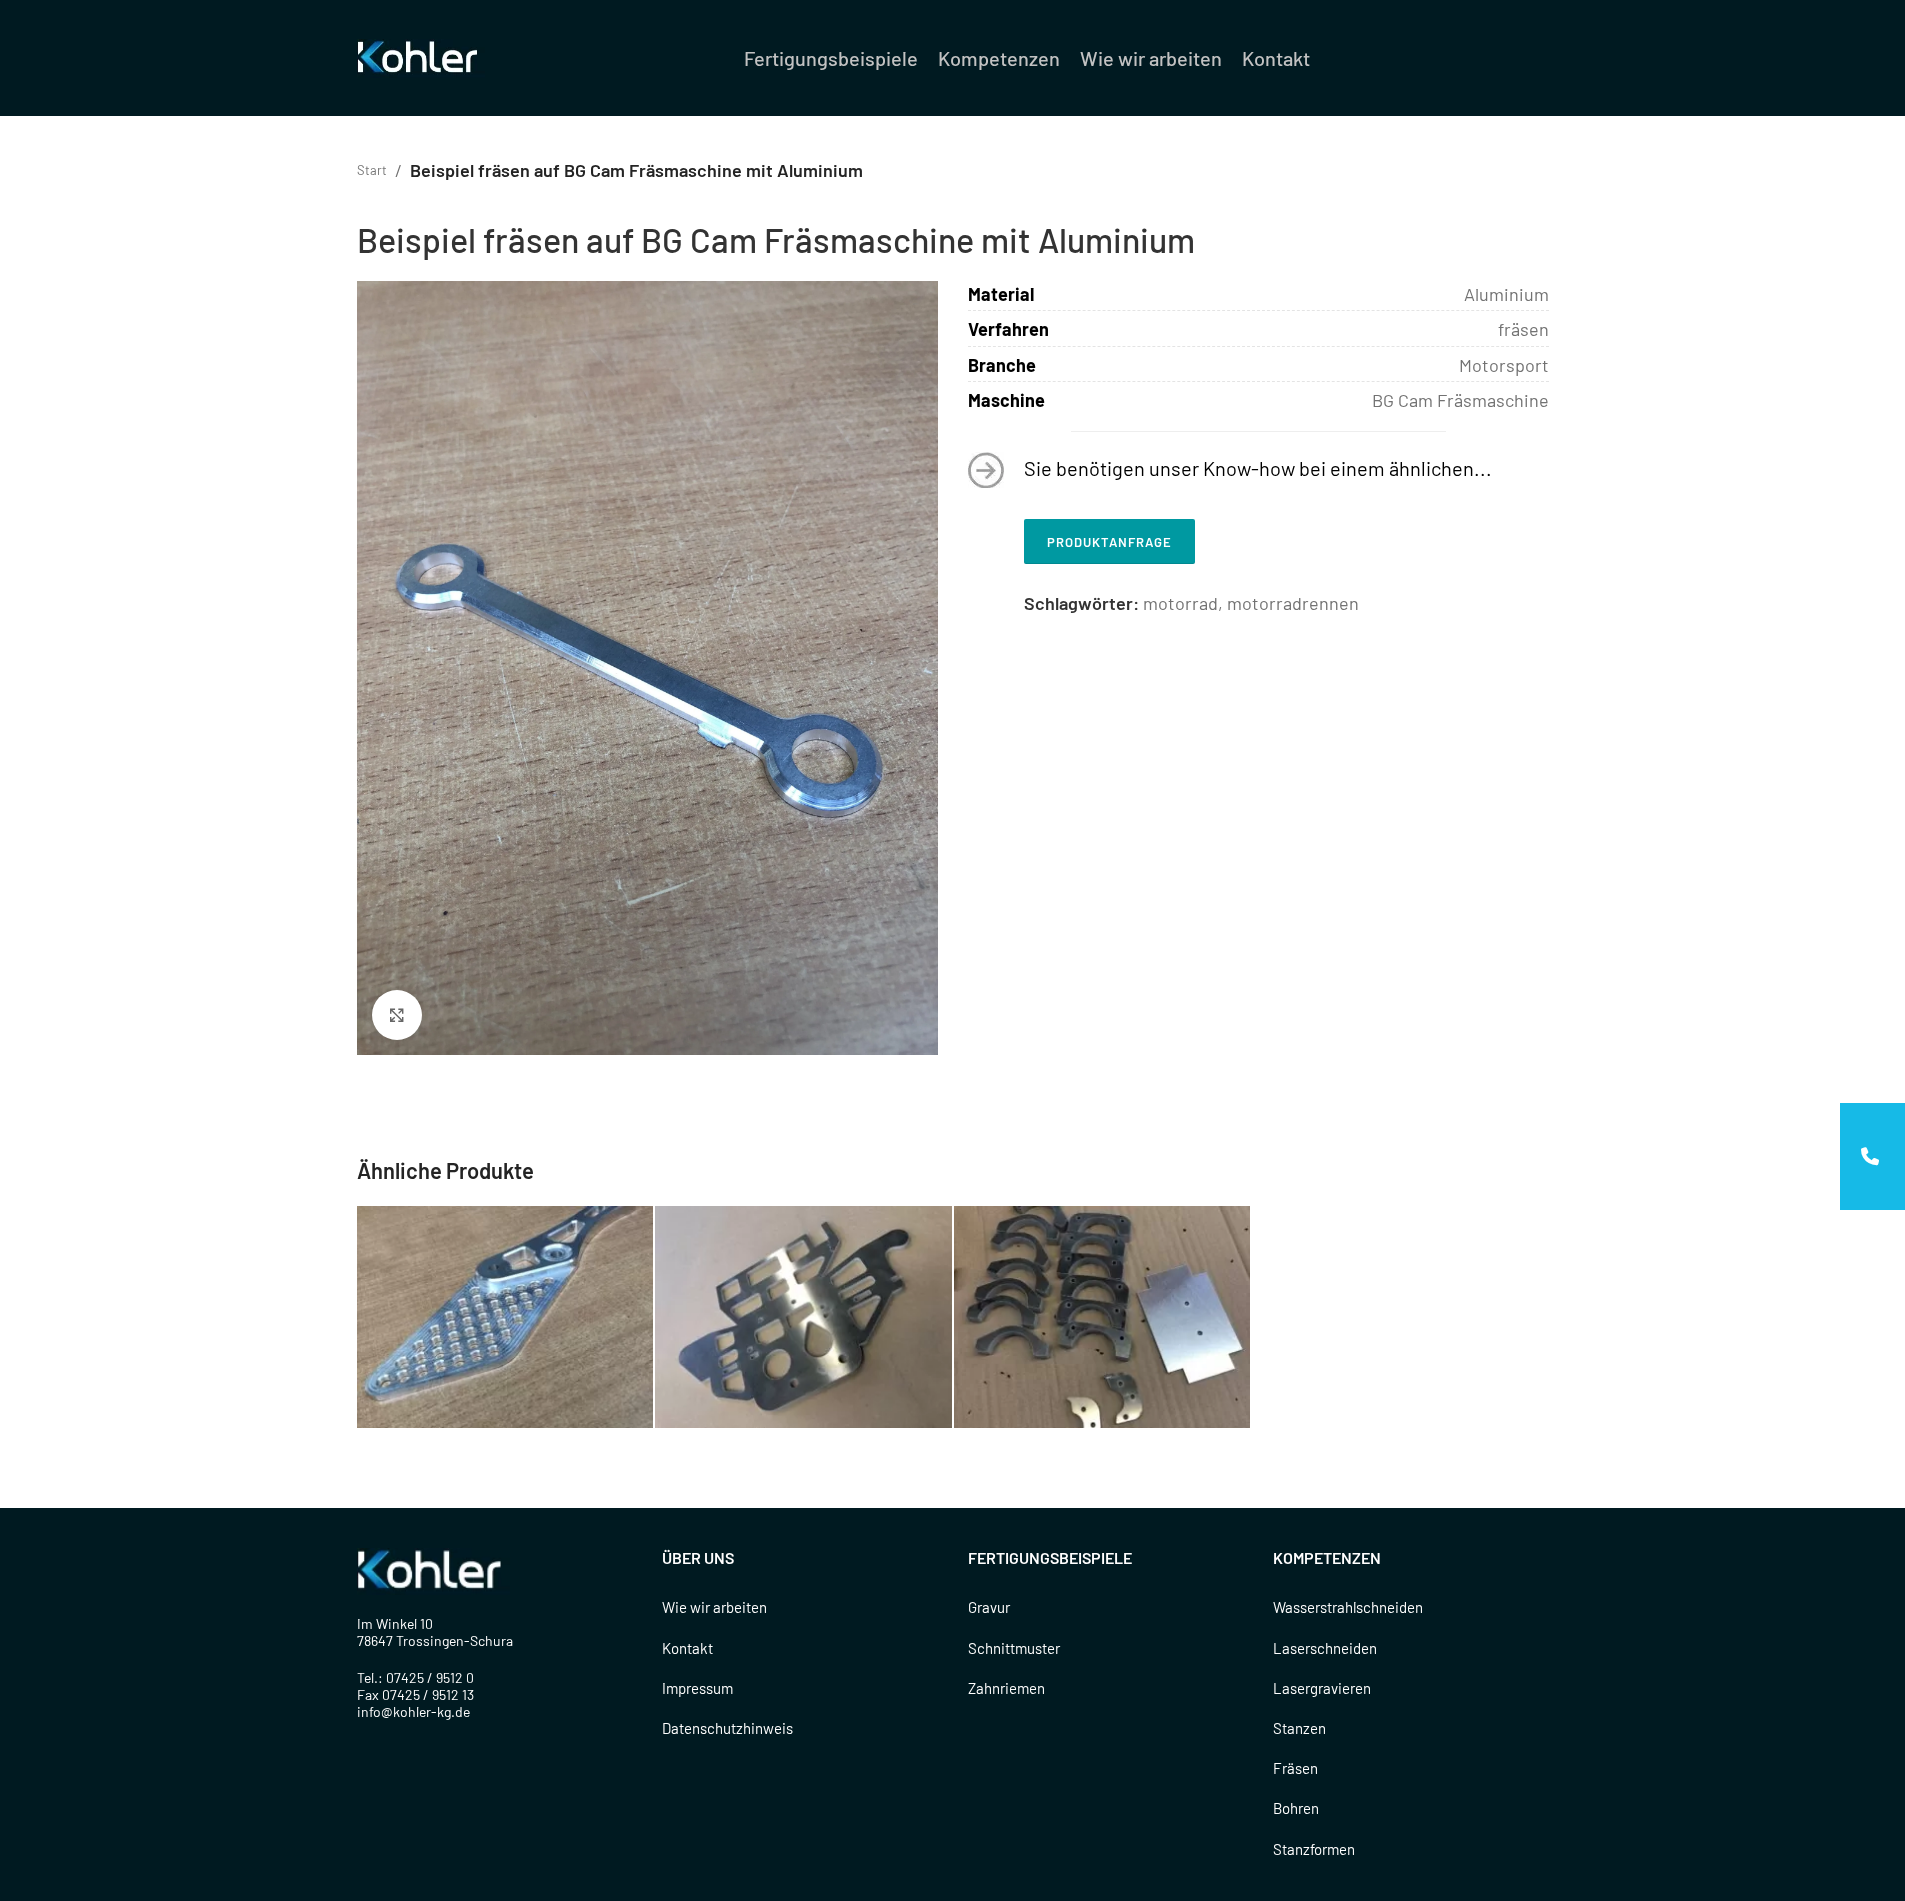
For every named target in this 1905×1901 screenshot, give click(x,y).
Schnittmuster (1014, 1648)
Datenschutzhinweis (727, 1728)
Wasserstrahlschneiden (1348, 1607)
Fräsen (1295, 1768)
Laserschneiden (1325, 1648)
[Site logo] (421, 56)
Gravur (989, 1607)
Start (372, 170)
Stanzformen (1314, 1849)
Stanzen (1299, 1728)
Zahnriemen (1006, 1688)
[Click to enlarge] (397, 1015)
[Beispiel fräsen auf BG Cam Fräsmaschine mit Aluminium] (505, 1317)
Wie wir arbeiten (714, 1607)
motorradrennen (1293, 603)
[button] (1872, 1156)
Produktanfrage (1109, 542)
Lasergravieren (1322, 1688)
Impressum (697, 1688)
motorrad (1180, 603)
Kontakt (687, 1648)
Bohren (1296, 1808)
